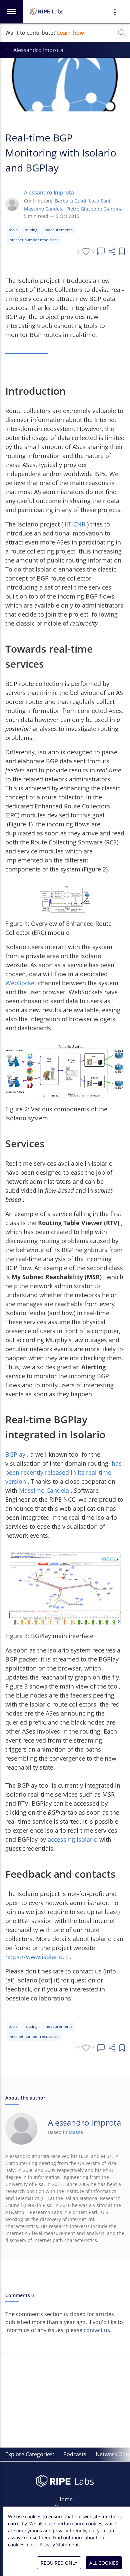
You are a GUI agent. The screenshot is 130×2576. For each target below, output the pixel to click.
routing (31, 230)
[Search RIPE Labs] (121, 33)
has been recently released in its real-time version (63, 1472)
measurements (58, 230)
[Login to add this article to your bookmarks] (122, 251)
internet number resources (34, 240)
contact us (97, 2330)
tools (13, 230)
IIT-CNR (75, 524)
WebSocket (21, 983)
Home (65, 2499)
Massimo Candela (44, 209)
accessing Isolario (73, 1839)
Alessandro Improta (49, 193)
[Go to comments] (101, 251)
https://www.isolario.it (37, 1957)
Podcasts (75, 2454)
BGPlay (15, 1454)
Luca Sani (100, 201)
